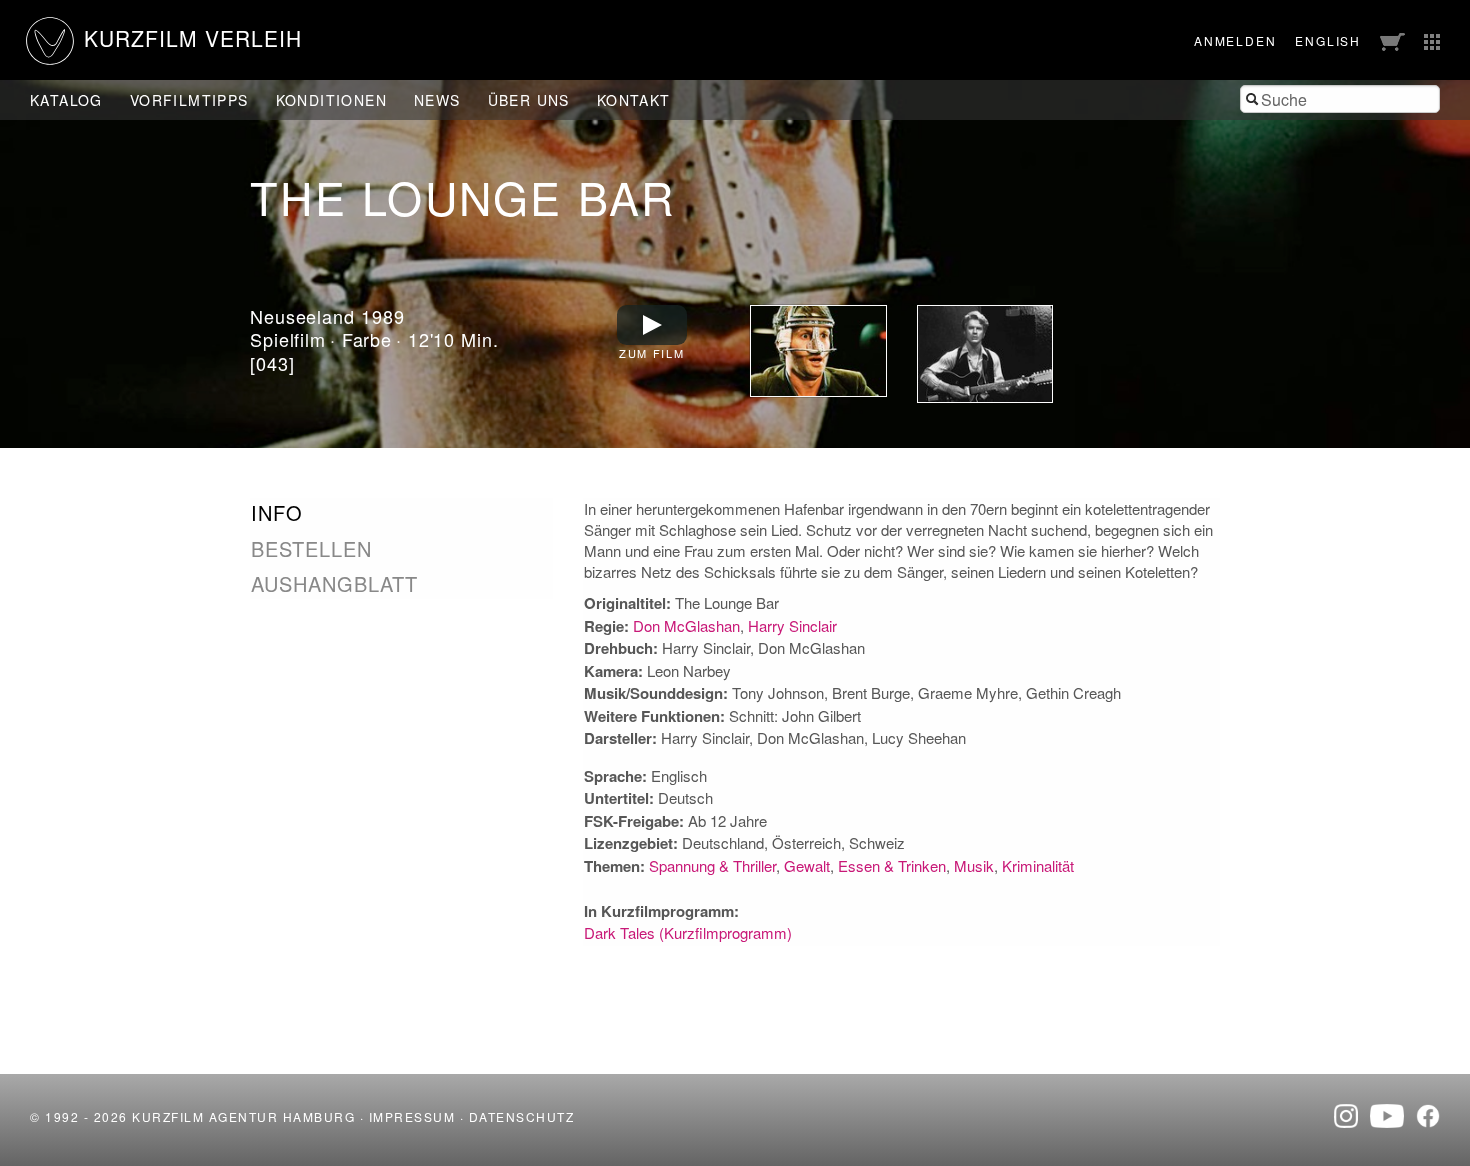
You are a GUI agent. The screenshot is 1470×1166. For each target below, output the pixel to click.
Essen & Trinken (892, 865)
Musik (974, 865)
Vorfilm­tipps (189, 100)
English (1328, 40)
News (437, 100)
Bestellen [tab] (311, 549)
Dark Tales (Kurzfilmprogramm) (688, 932)
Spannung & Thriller (712, 865)
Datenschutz (522, 1116)
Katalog (66, 100)
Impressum (412, 1116)
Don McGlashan (686, 625)
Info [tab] (277, 513)
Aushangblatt (334, 583)
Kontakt (634, 100)
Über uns (529, 100)
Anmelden (1235, 40)
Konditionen (331, 100)
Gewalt (807, 865)
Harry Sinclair (792, 625)
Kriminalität (1038, 865)
